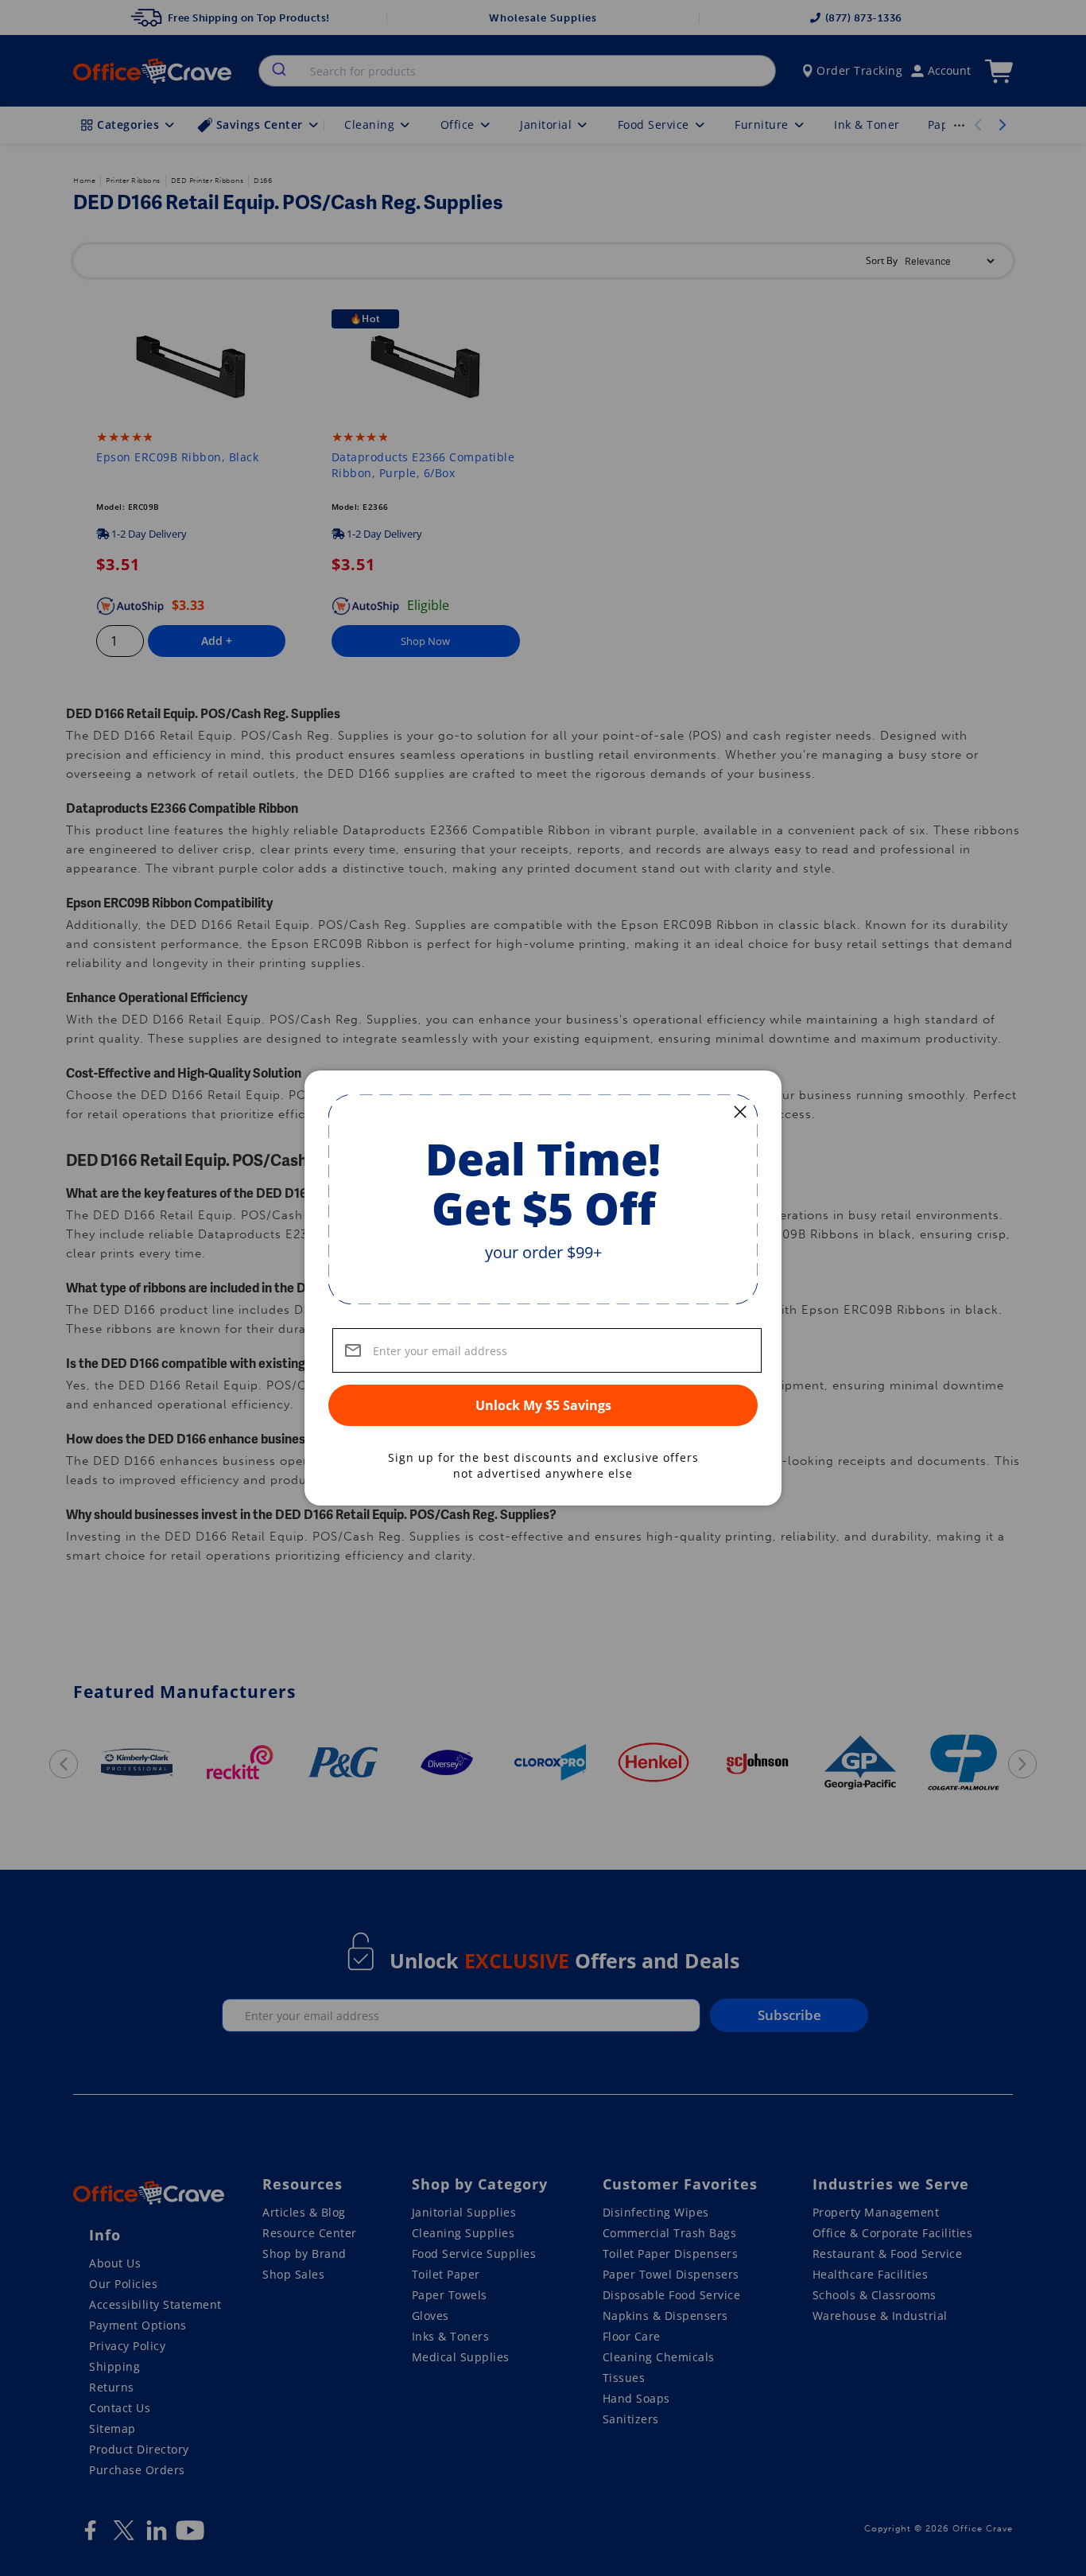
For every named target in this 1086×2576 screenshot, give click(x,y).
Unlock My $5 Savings (543, 1405)
